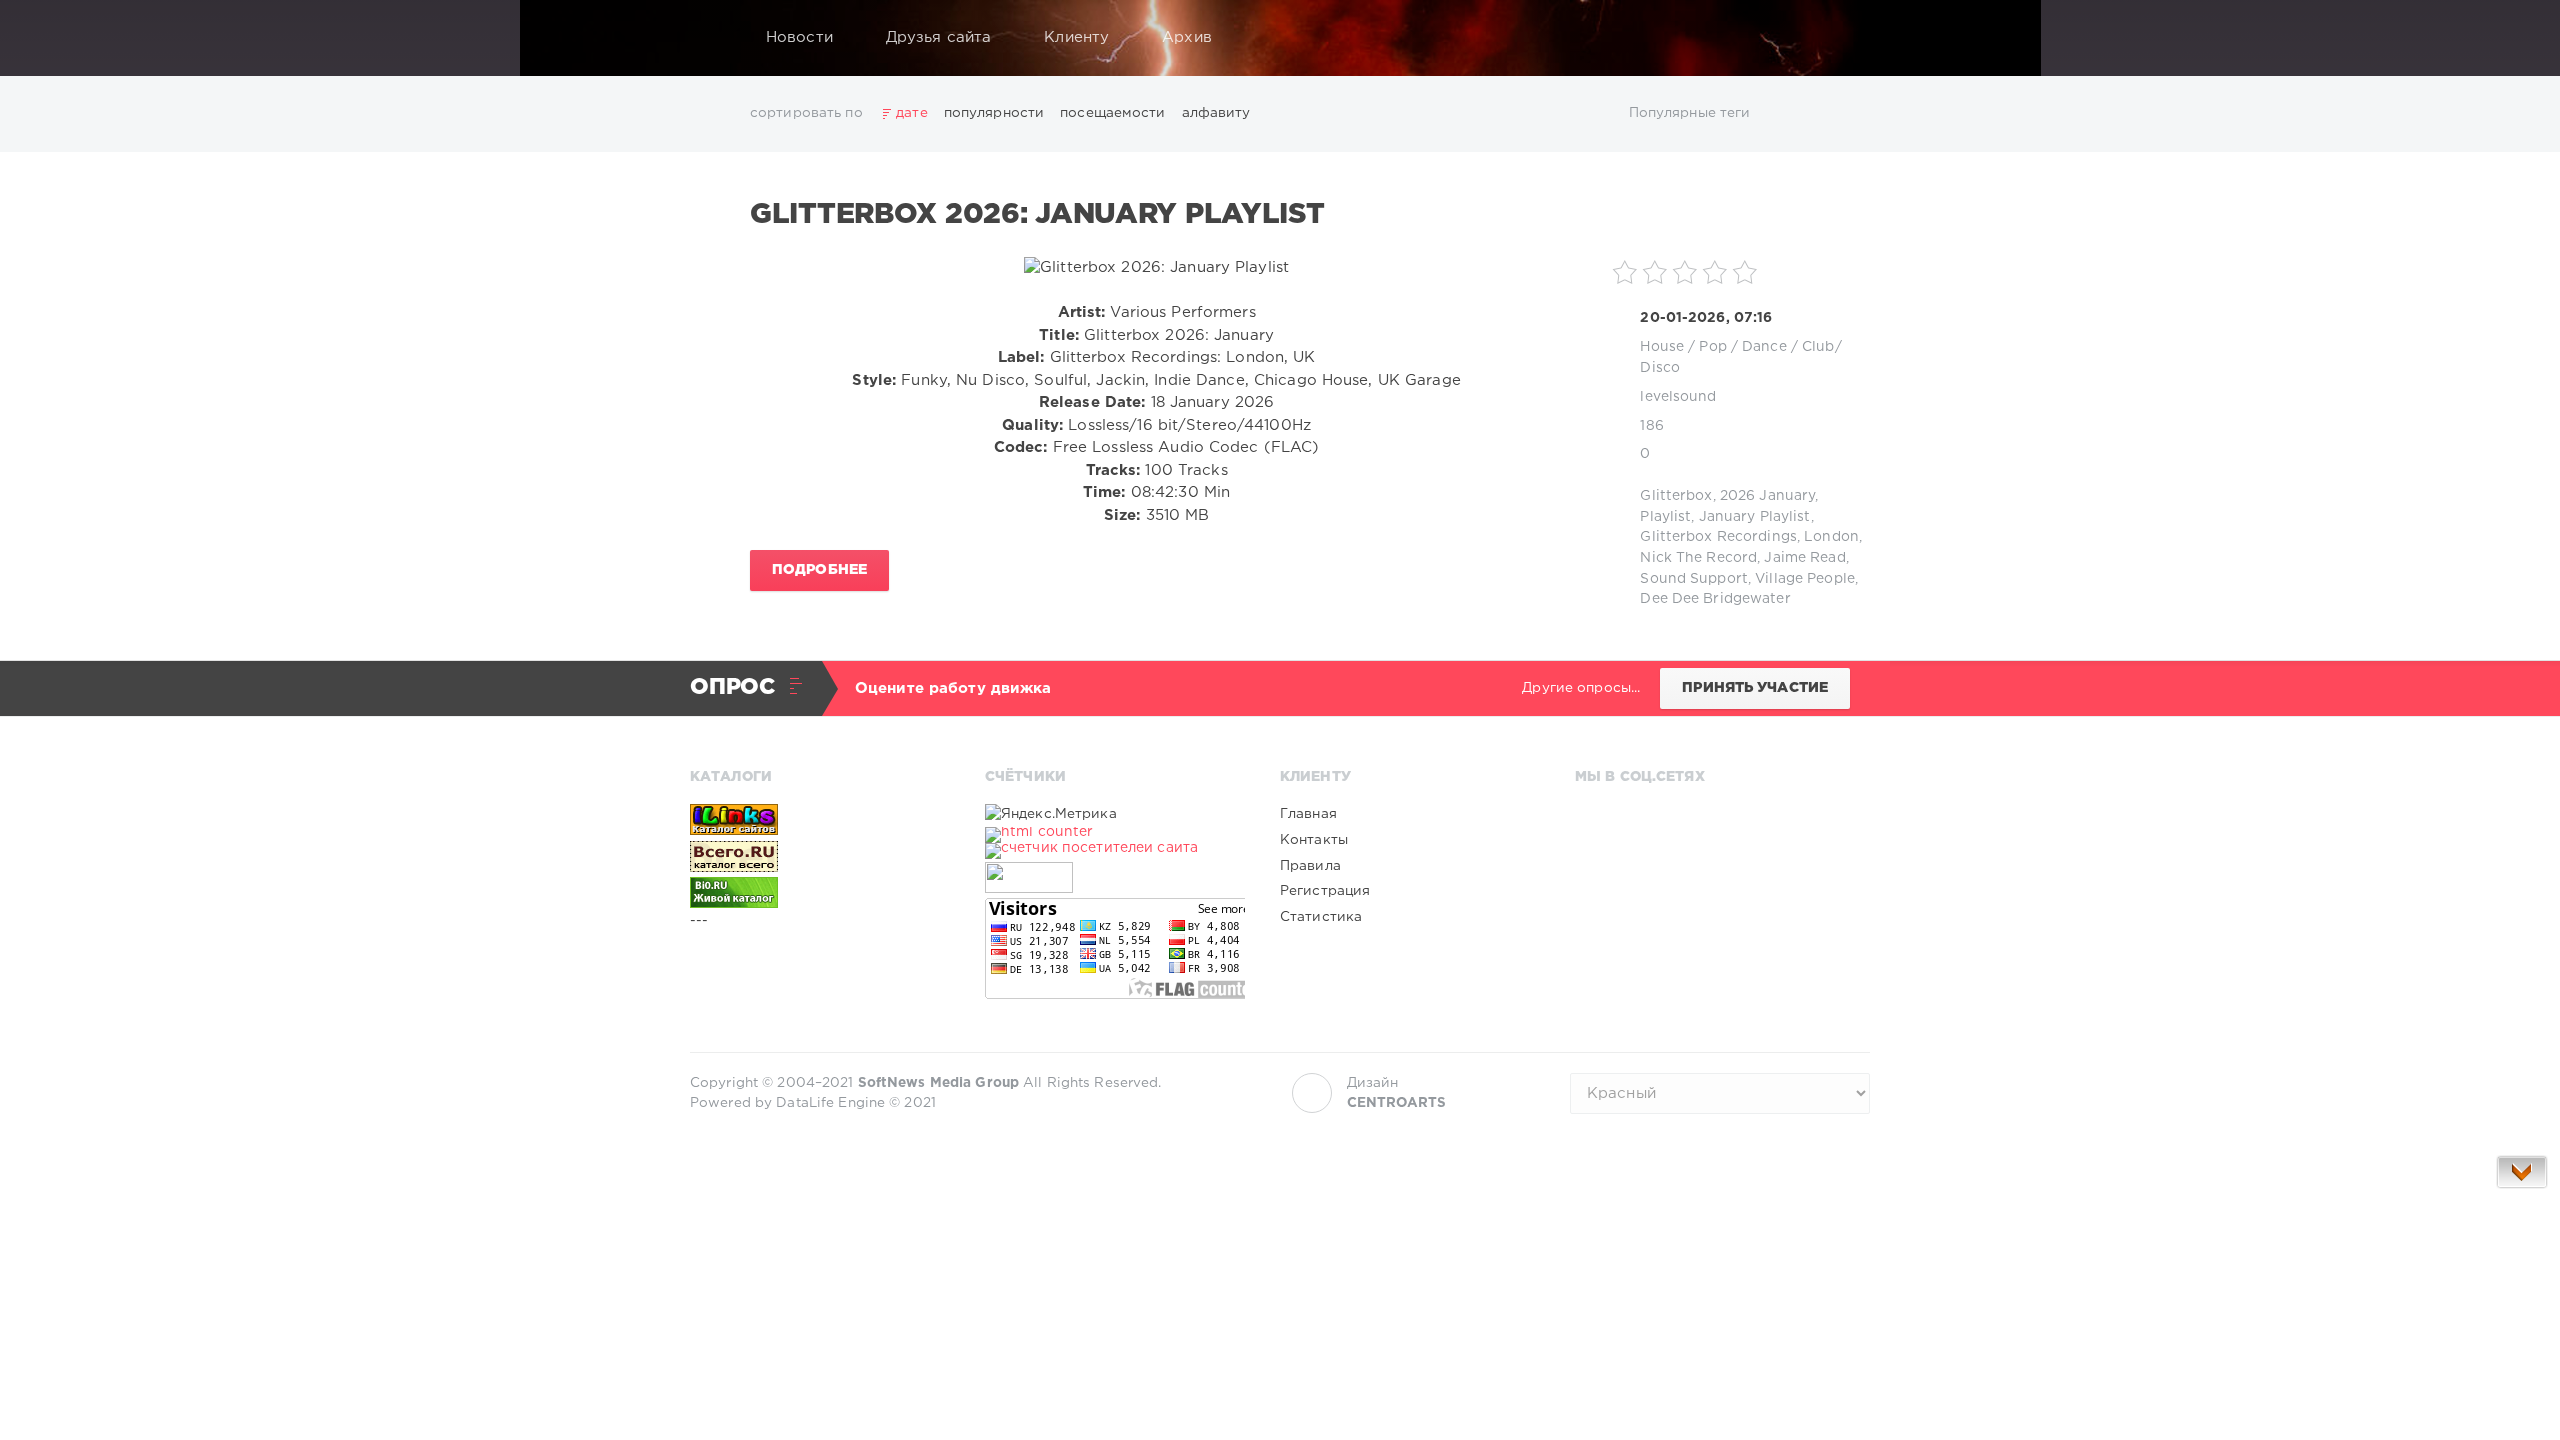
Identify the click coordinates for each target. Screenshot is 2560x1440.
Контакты (1314, 840)
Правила (1310, 866)
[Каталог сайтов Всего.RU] (820, 856)
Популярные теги (1690, 113)
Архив (1187, 37)
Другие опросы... (1581, 688)
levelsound (1678, 397)
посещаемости (1112, 113)
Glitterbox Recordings (1718, 537)
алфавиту (1216, 113)
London (1831, 537)
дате (911, 113)
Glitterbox (1676, 496)
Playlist (1665, 517)
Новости (799, 37)
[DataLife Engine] (711, 38)
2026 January (1767, 496)
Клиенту (1076, 37)
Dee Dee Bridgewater (1715, 599)
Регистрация (1325, 891)
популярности (994, 113)
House (1662, 347)
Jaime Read (1804, 558)
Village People (1805, 579)
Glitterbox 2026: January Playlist (1037, 215)
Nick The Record (1698, 558)
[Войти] (1842, 38)
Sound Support (1694, 579)
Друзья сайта (938, 37)
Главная (1308, 814)
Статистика (1321, 917)
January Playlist (1755, 517)
